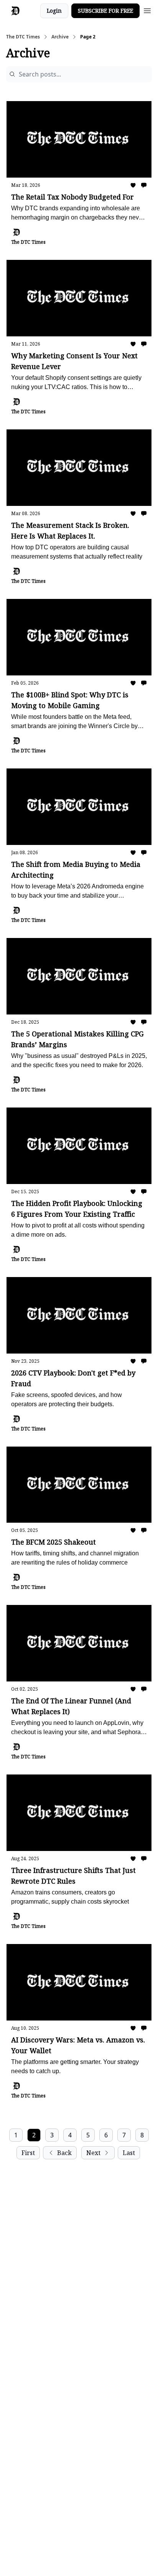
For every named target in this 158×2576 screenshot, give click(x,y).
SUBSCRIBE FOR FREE (105, 11)
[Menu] (147, 10)
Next (93, 2153)
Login (54, 11)
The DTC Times (23, 37)
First (28, 2153)
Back (64, 2153)
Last (129, 2153)
